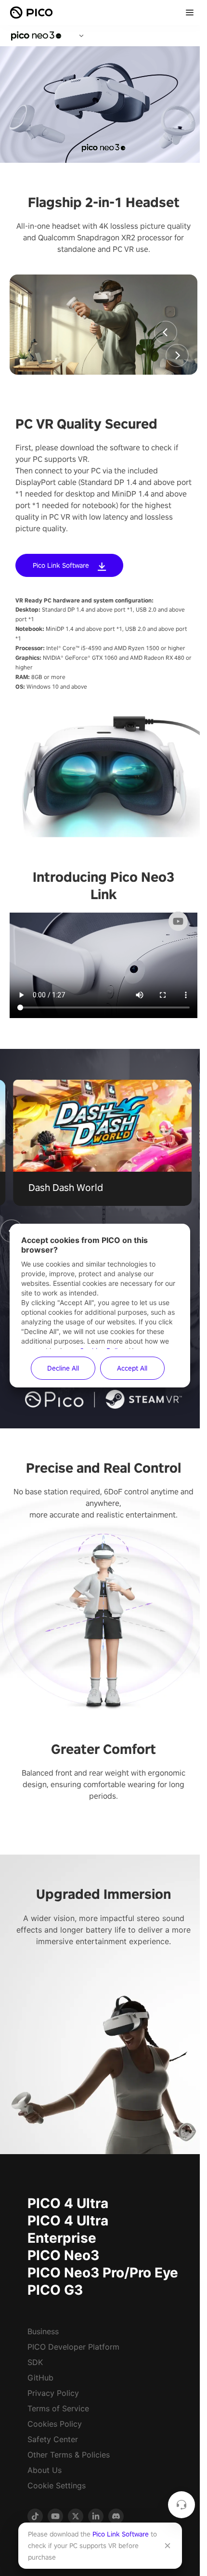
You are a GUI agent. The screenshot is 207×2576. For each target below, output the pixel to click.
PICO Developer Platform (73, 2347)
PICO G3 (55, 2290)
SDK (35, 2362)
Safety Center (53, 2439)
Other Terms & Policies (69, 2455)
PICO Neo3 (63, 2255)
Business (43, 2331)
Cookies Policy (55, 2424)
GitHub (40, 2378)
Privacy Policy (53, 2393)
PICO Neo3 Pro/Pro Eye (103, 2273)
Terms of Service (58, 2408)
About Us (45, 2470)
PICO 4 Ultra (68, 2203)
